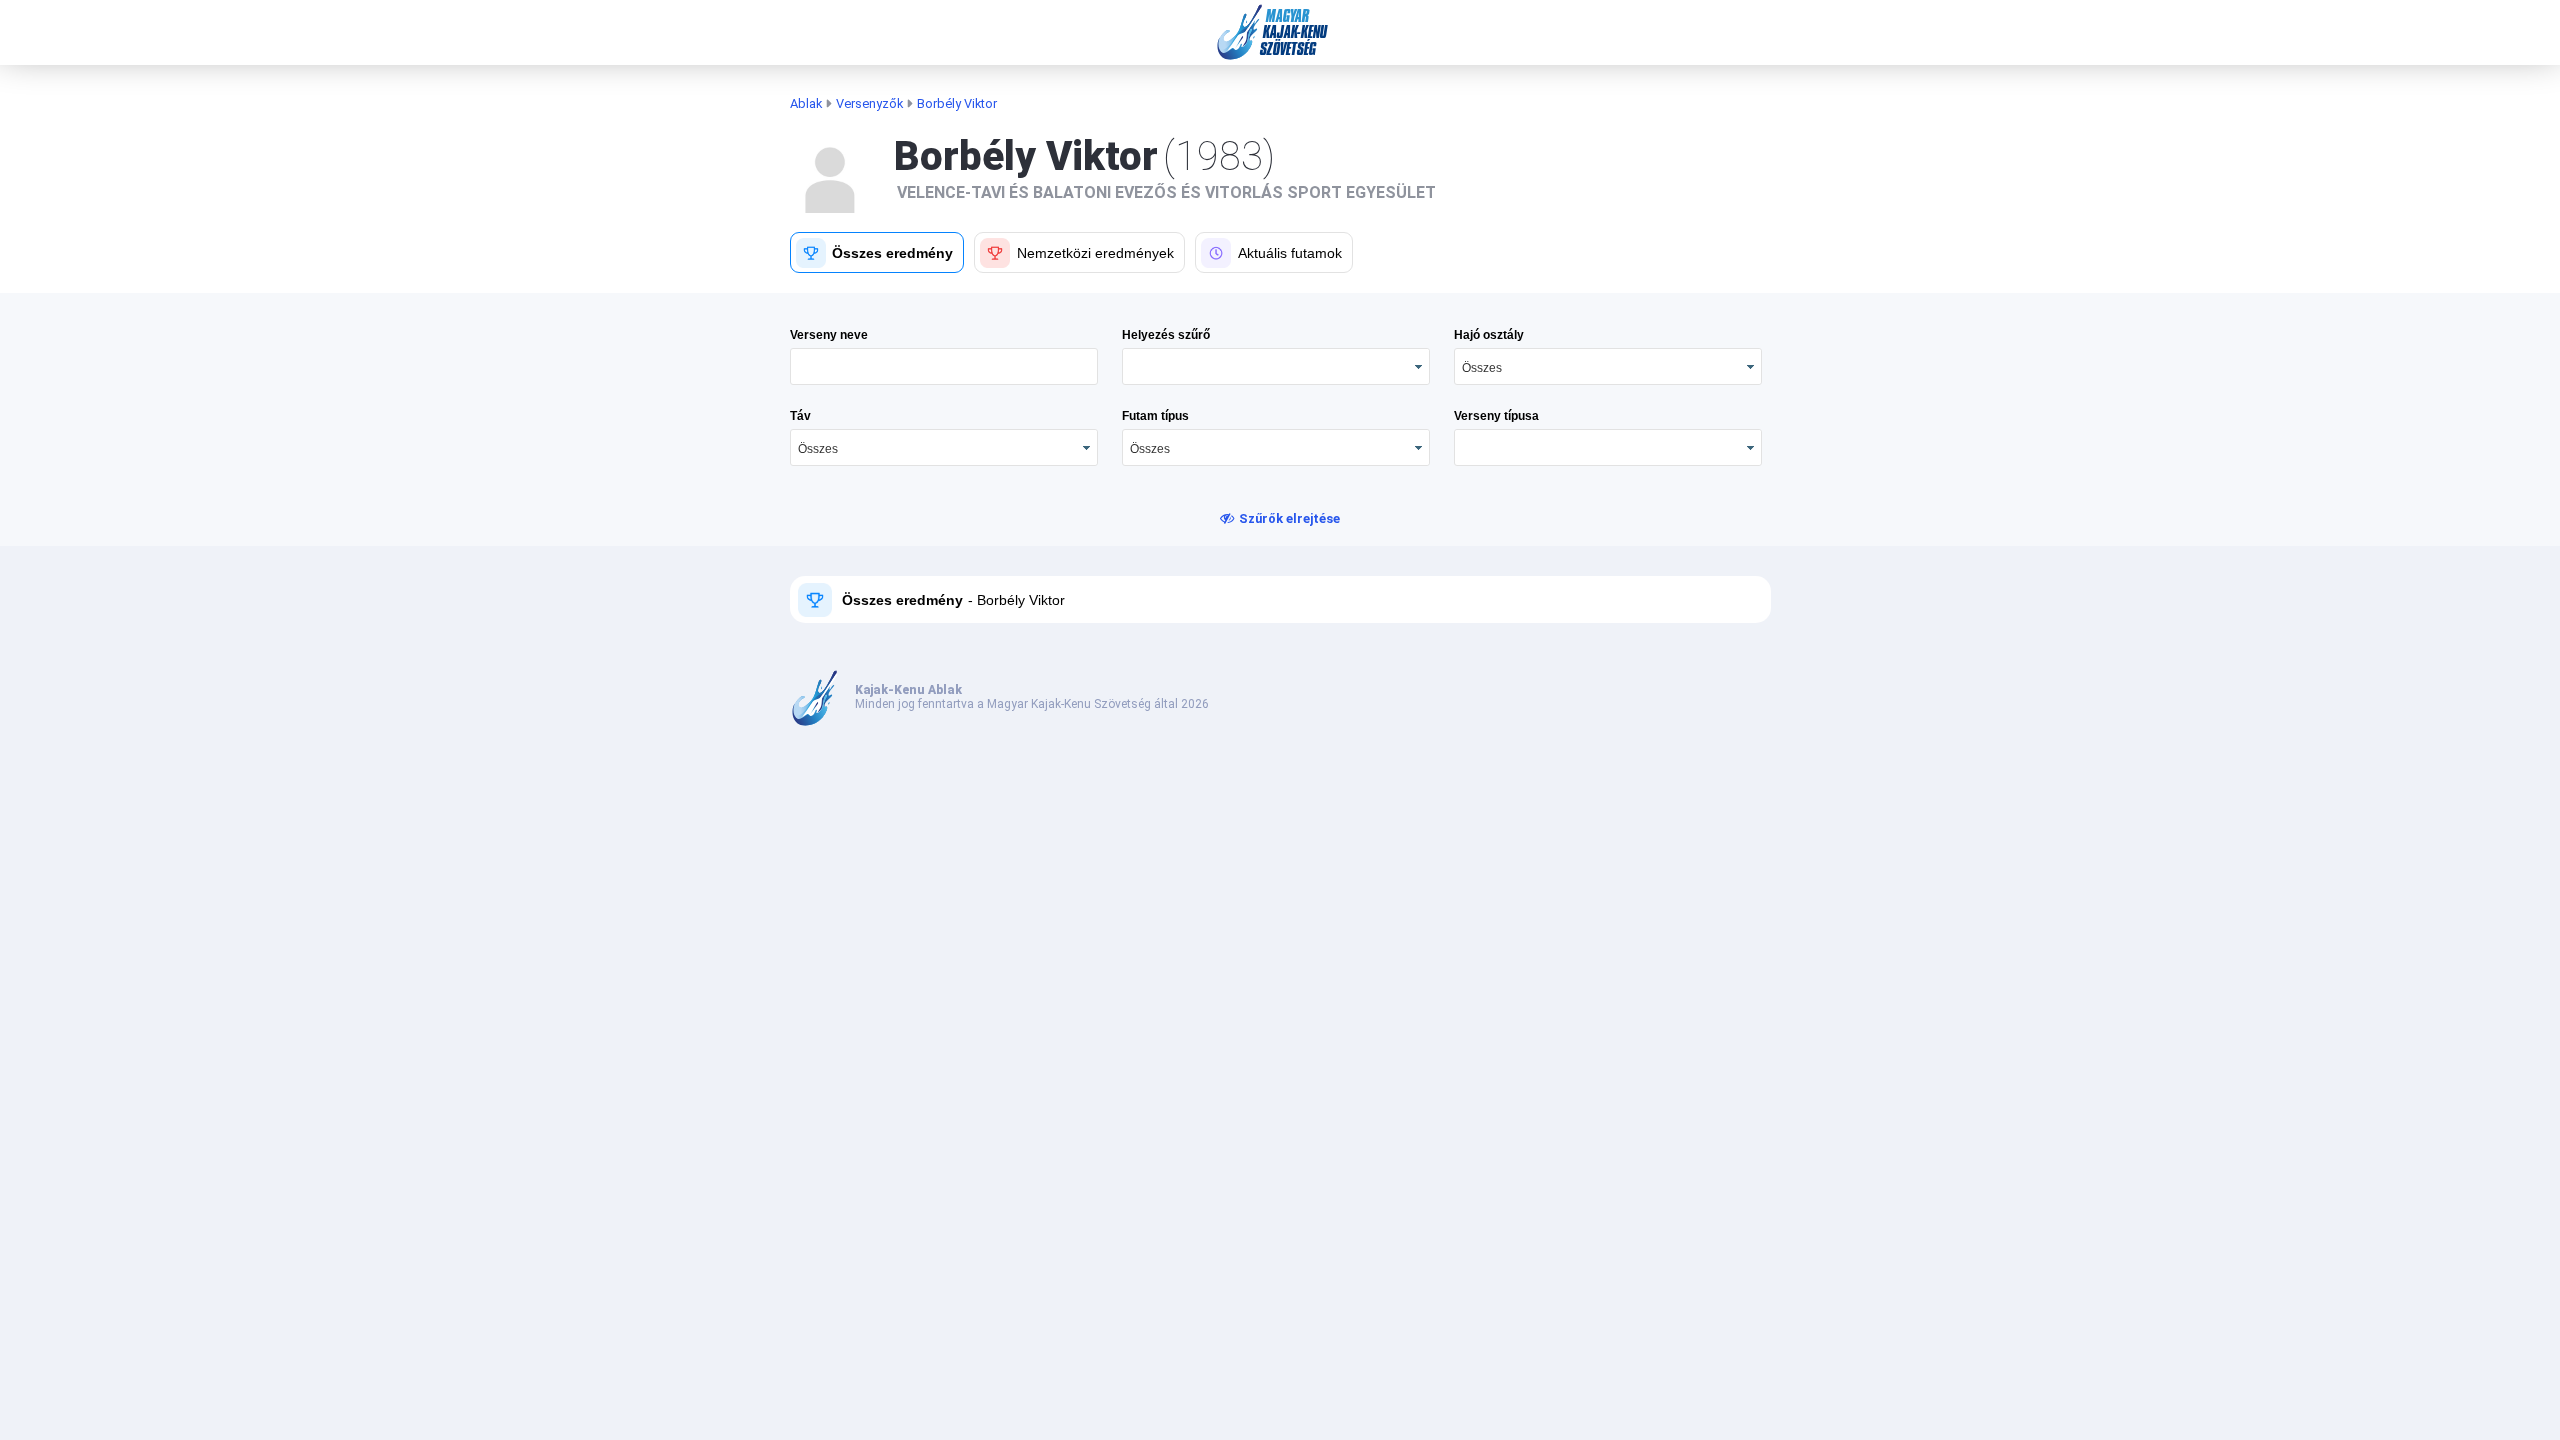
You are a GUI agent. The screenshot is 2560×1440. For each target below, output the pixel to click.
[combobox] (1608, 366)
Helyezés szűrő (1166, 335)
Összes (1482, 368)
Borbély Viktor (957, 103)
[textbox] (944, 366)
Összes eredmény (902, 600)
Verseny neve (829, 335)
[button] (877, 252)
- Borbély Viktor (1014, 600)
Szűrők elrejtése (1289, 518)
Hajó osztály (1489, 335)
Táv (800, 416)
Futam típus (1155, 416)
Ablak (806, 103)
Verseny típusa (1496, 416)
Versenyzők (869, 103)
